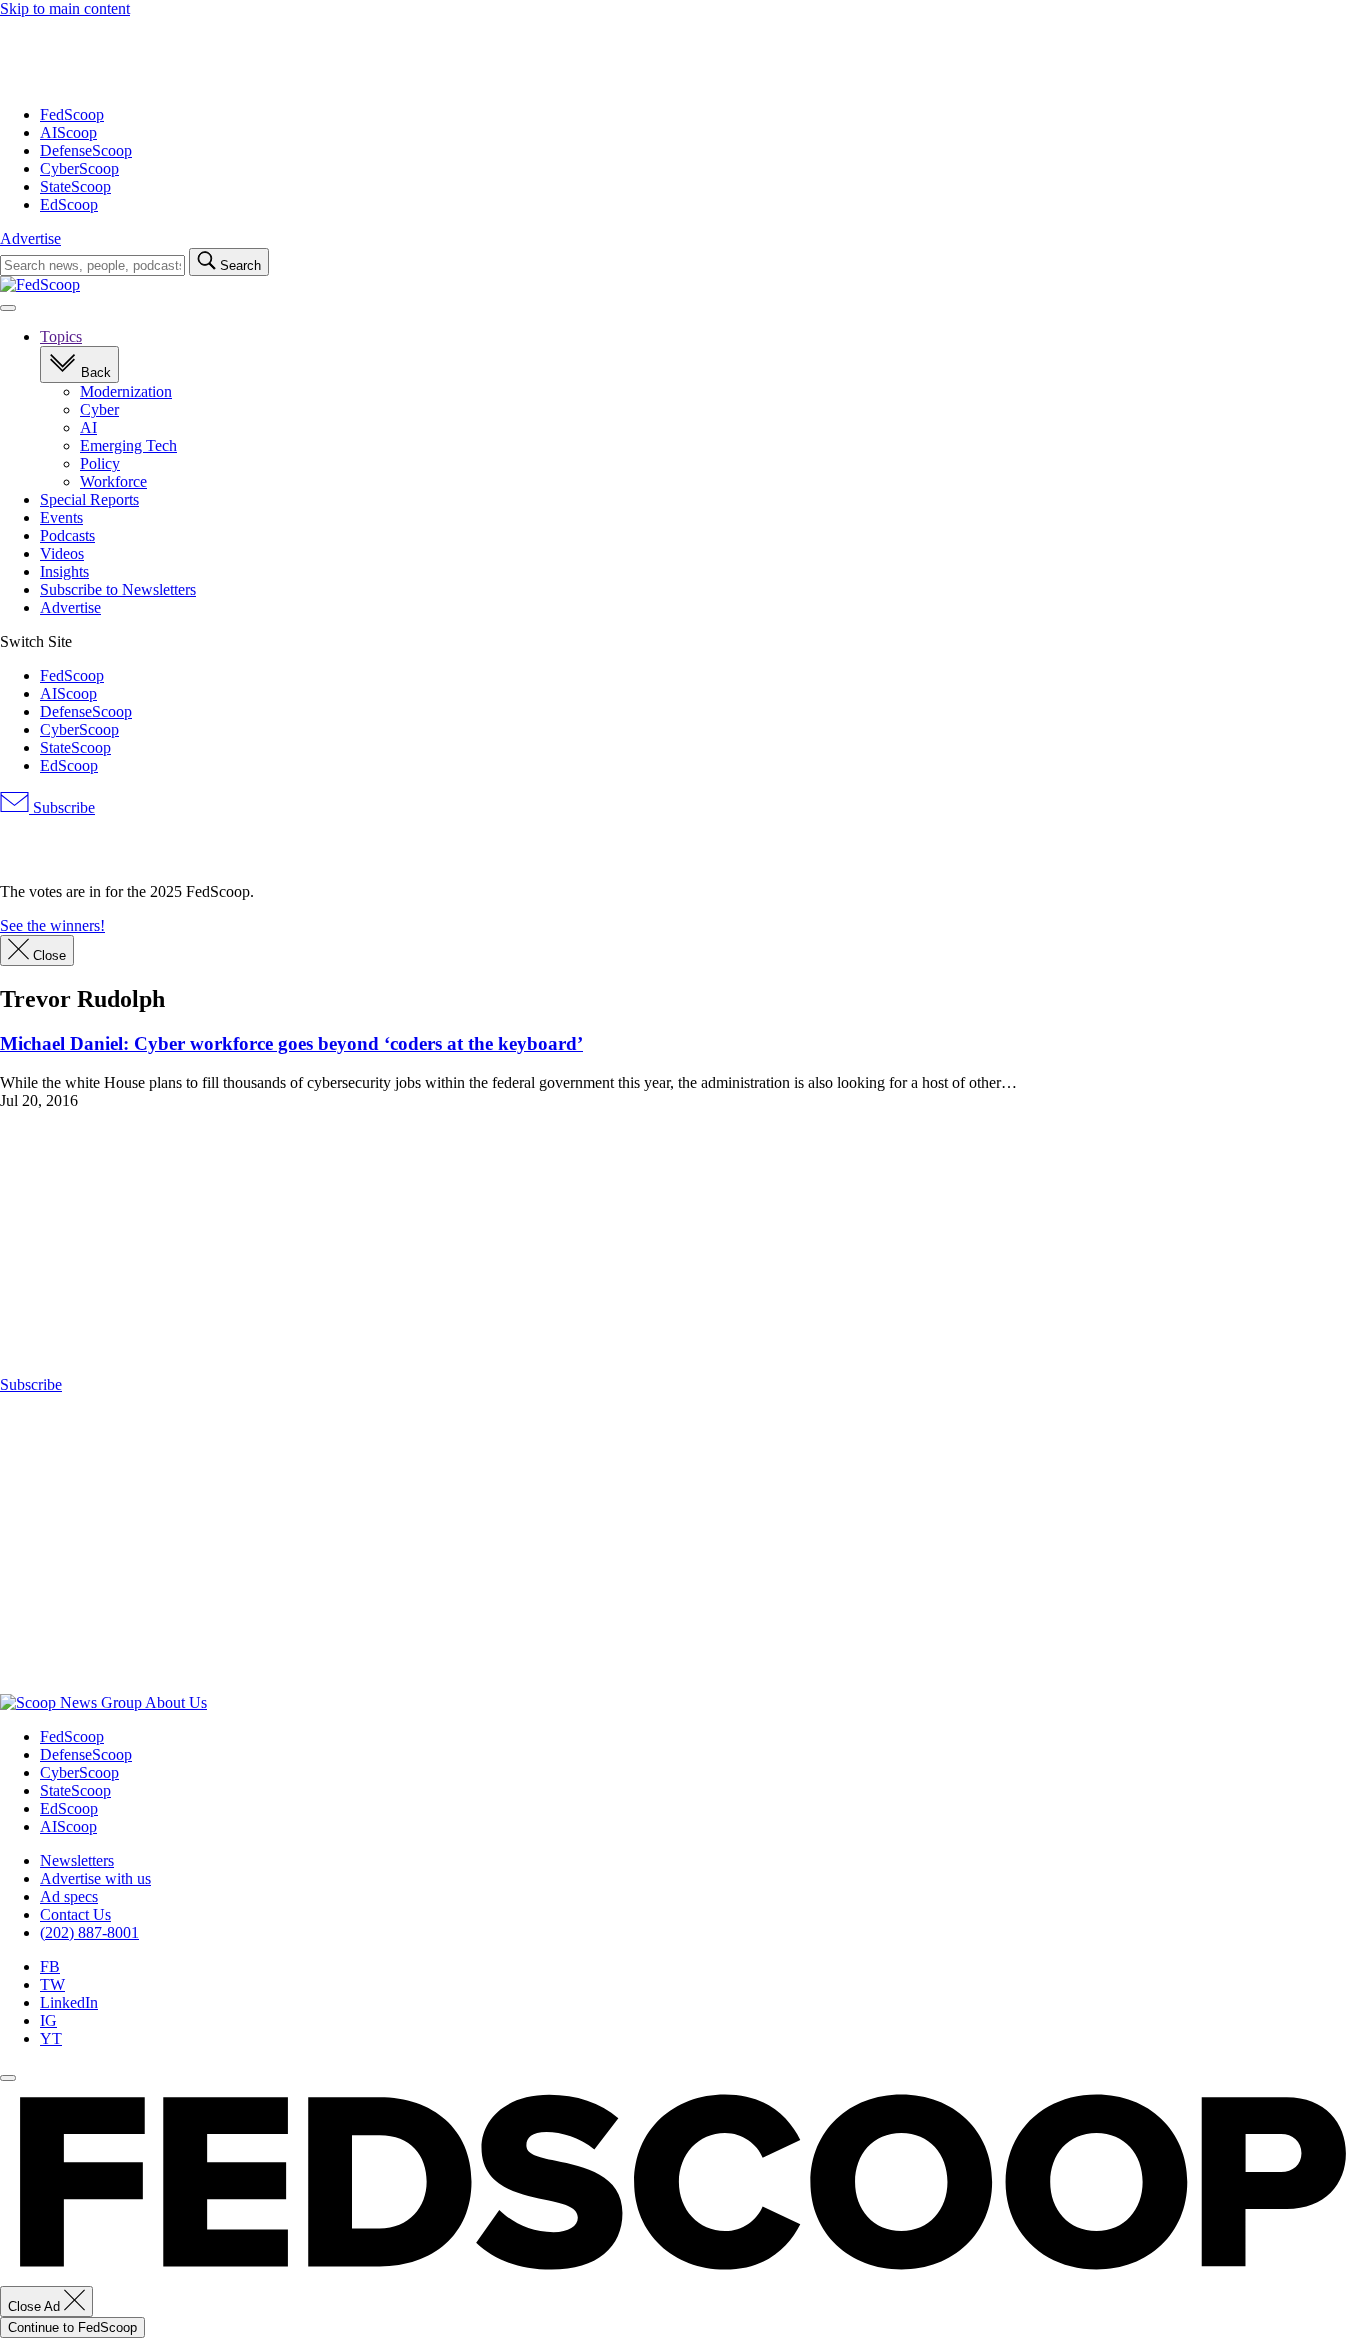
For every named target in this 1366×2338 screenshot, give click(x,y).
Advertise (30, 238)
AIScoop (68, 132)
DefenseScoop (86, 150)
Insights (64, 571)
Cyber (99, 409)
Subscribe (62, 807)
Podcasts (67, 535)
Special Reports (89, 499)
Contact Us (75, 1914)
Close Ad (36, 2306)
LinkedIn (69, 2002)
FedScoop (72, 114)
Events (61, 517)
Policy (100, 463)
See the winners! (52, 925)
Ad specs (69, 1896)
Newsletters (77, 1860)
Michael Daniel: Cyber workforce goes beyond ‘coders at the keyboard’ (291, 1043)
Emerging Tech (128, 445)
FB (50, 1966)
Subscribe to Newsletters (118, 589)
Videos (62, 553)
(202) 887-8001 (89, 1932)
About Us (176, 1702)
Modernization (126, 391)
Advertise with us (95, 1878)
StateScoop (75, 186)
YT (51, 2038)
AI (88, 427)
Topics (61, 336)
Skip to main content (65, 8)
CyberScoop (79, 168)
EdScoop (69, 204)
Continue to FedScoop (72, 2327)
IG (48, 2020)
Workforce (113, 481)
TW (52, 1984)
